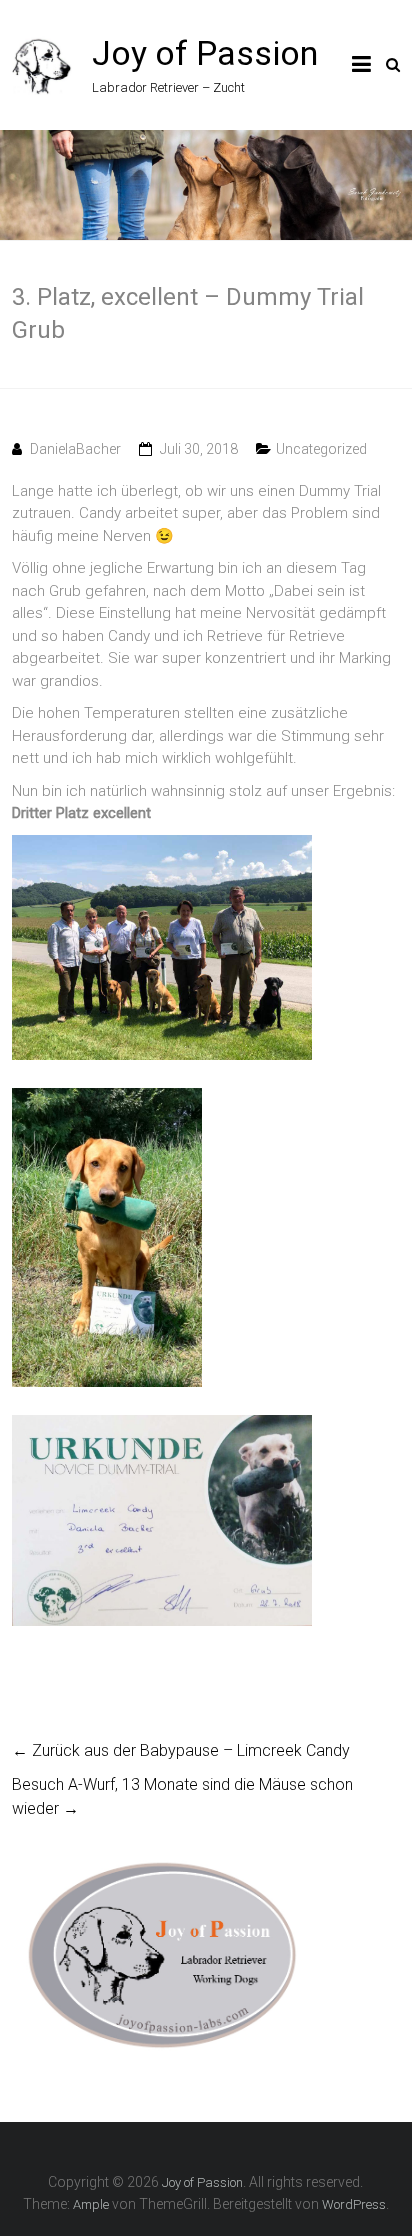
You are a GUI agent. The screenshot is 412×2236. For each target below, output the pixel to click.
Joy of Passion (205, 53)
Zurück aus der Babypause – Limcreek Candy (181, 1750)
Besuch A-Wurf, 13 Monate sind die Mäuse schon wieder (182, 1796)
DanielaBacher (75, 449)
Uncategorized (321, 449)
